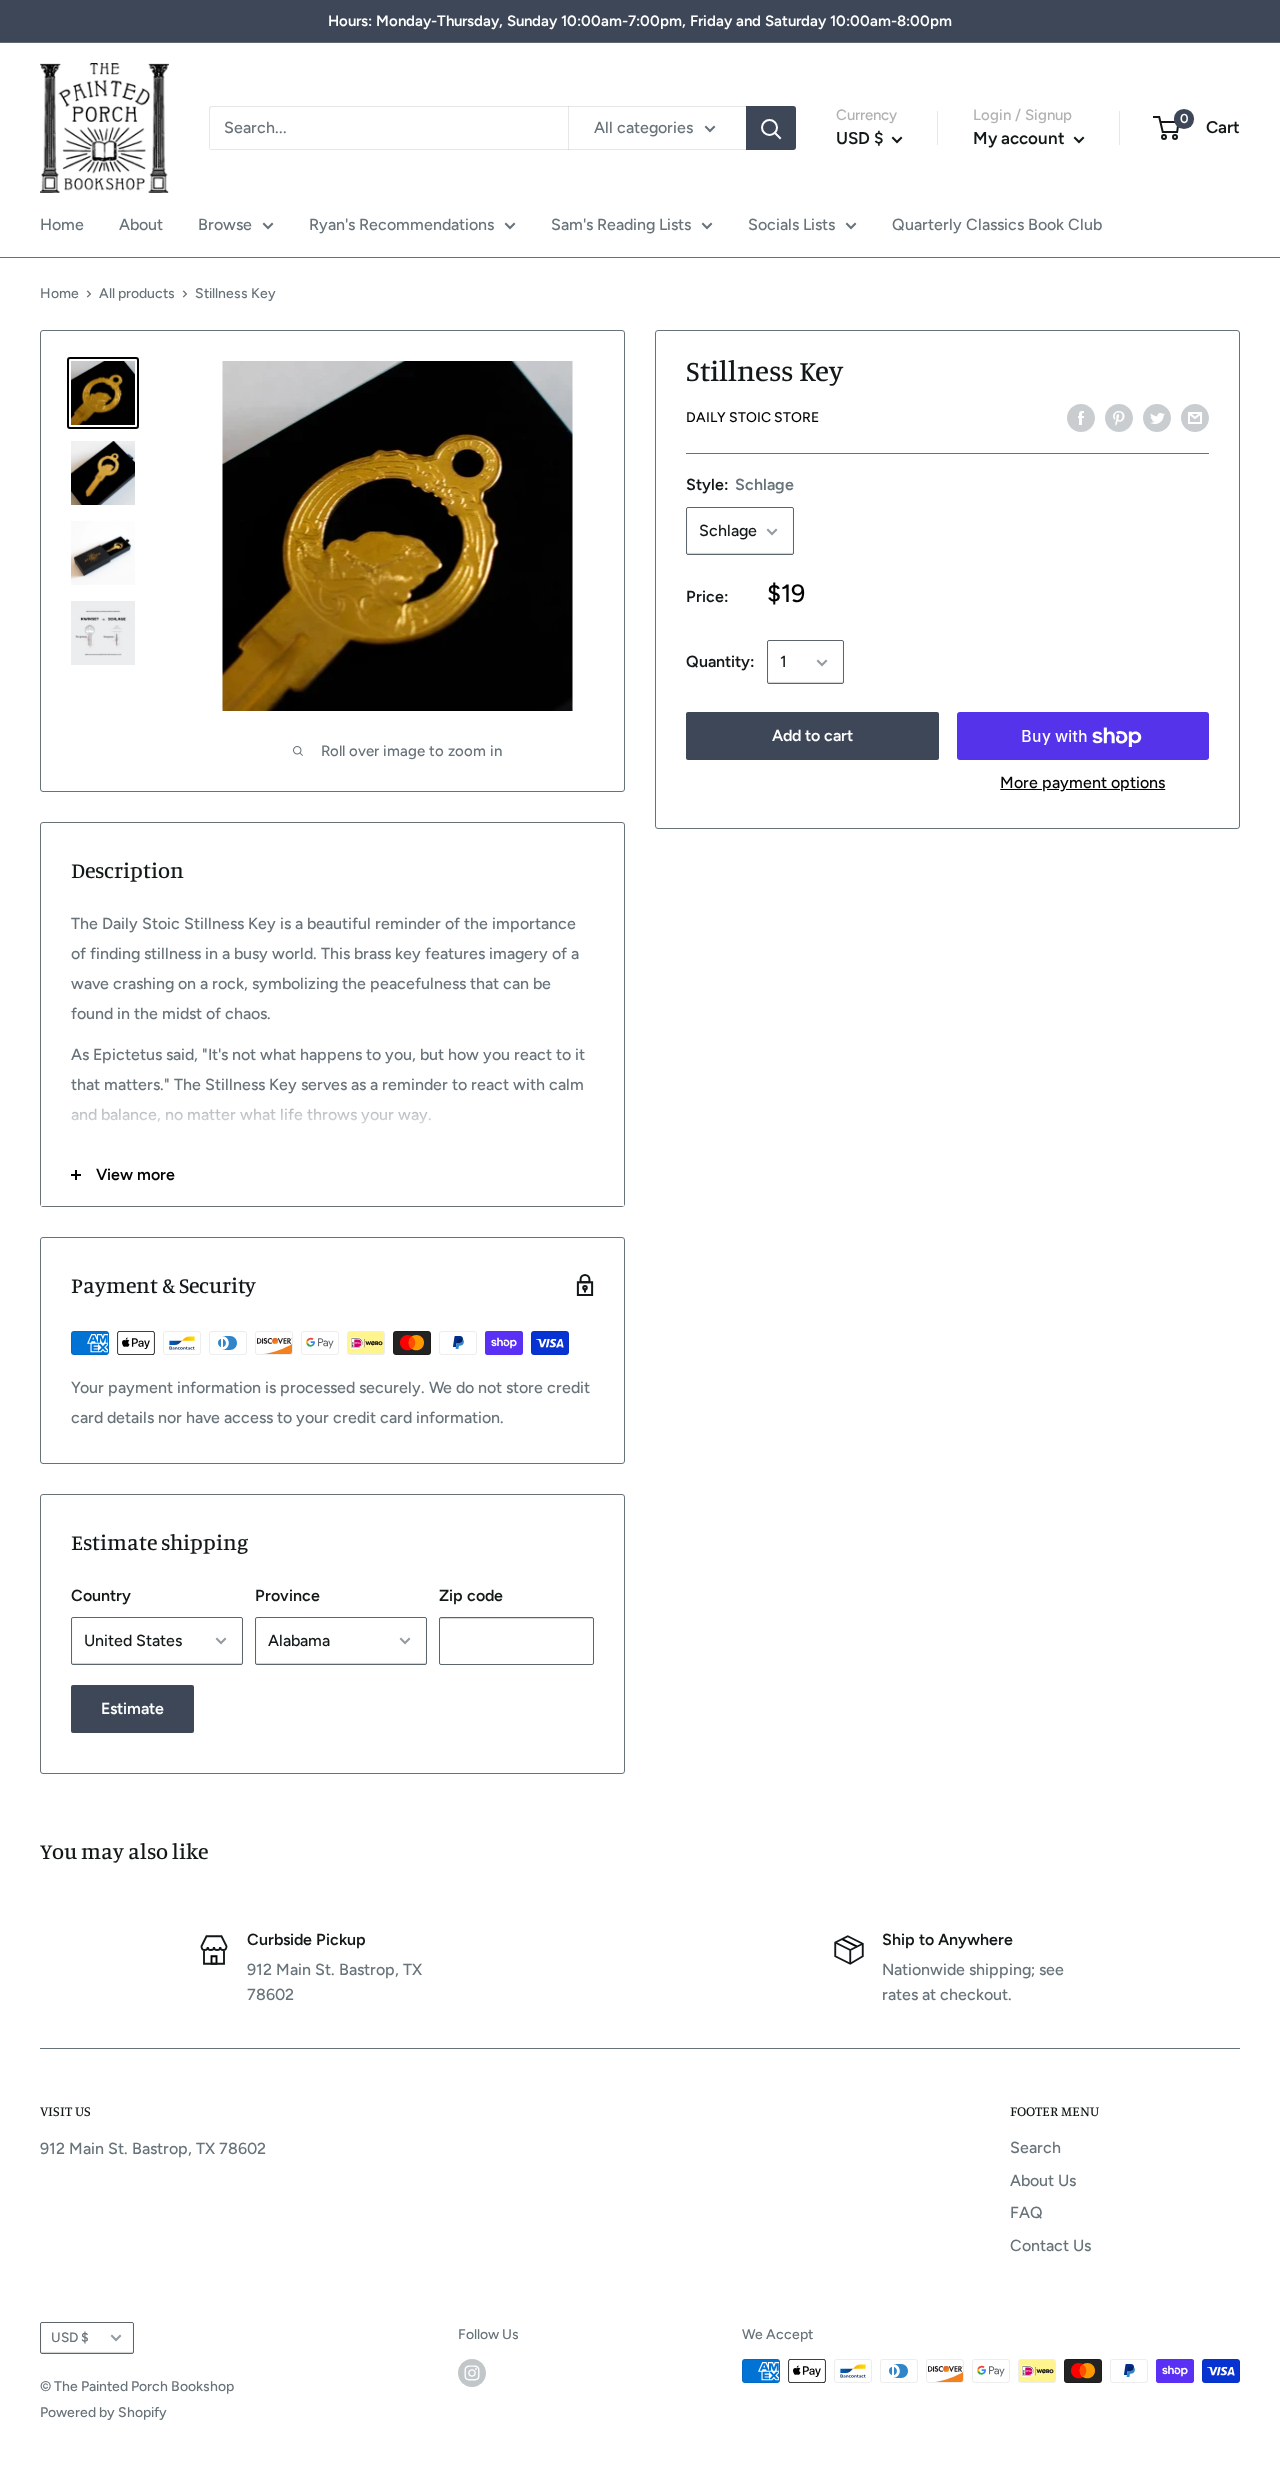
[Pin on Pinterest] (1119, 417)
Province (287, 1595)
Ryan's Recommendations (401, 224)
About (141, 224)
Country (101, 1595)
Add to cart (812, 736)
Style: (740, 485)
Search (1035, 2147)
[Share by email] (1195, 417)
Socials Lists (791, 224)
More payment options (1082, 783)
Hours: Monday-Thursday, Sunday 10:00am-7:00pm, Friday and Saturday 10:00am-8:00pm (640, 21)
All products (137, 293)
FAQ (1026, 2212)
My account (1021, 138)
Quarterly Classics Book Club (997, 224)
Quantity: (720, 662)
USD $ (70, 2337)
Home (62, 224)
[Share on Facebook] (1081, 417)
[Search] (771, 128)
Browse (225, 224)
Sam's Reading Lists (621, 224)
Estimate (132, 1708)
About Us (1043, 2180)
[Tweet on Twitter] (1157, 417)
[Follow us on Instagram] (472, 2373)
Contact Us (1050, 2245)
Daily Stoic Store (752, 418)
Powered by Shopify (103, 2412)
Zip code (471, 1595)
